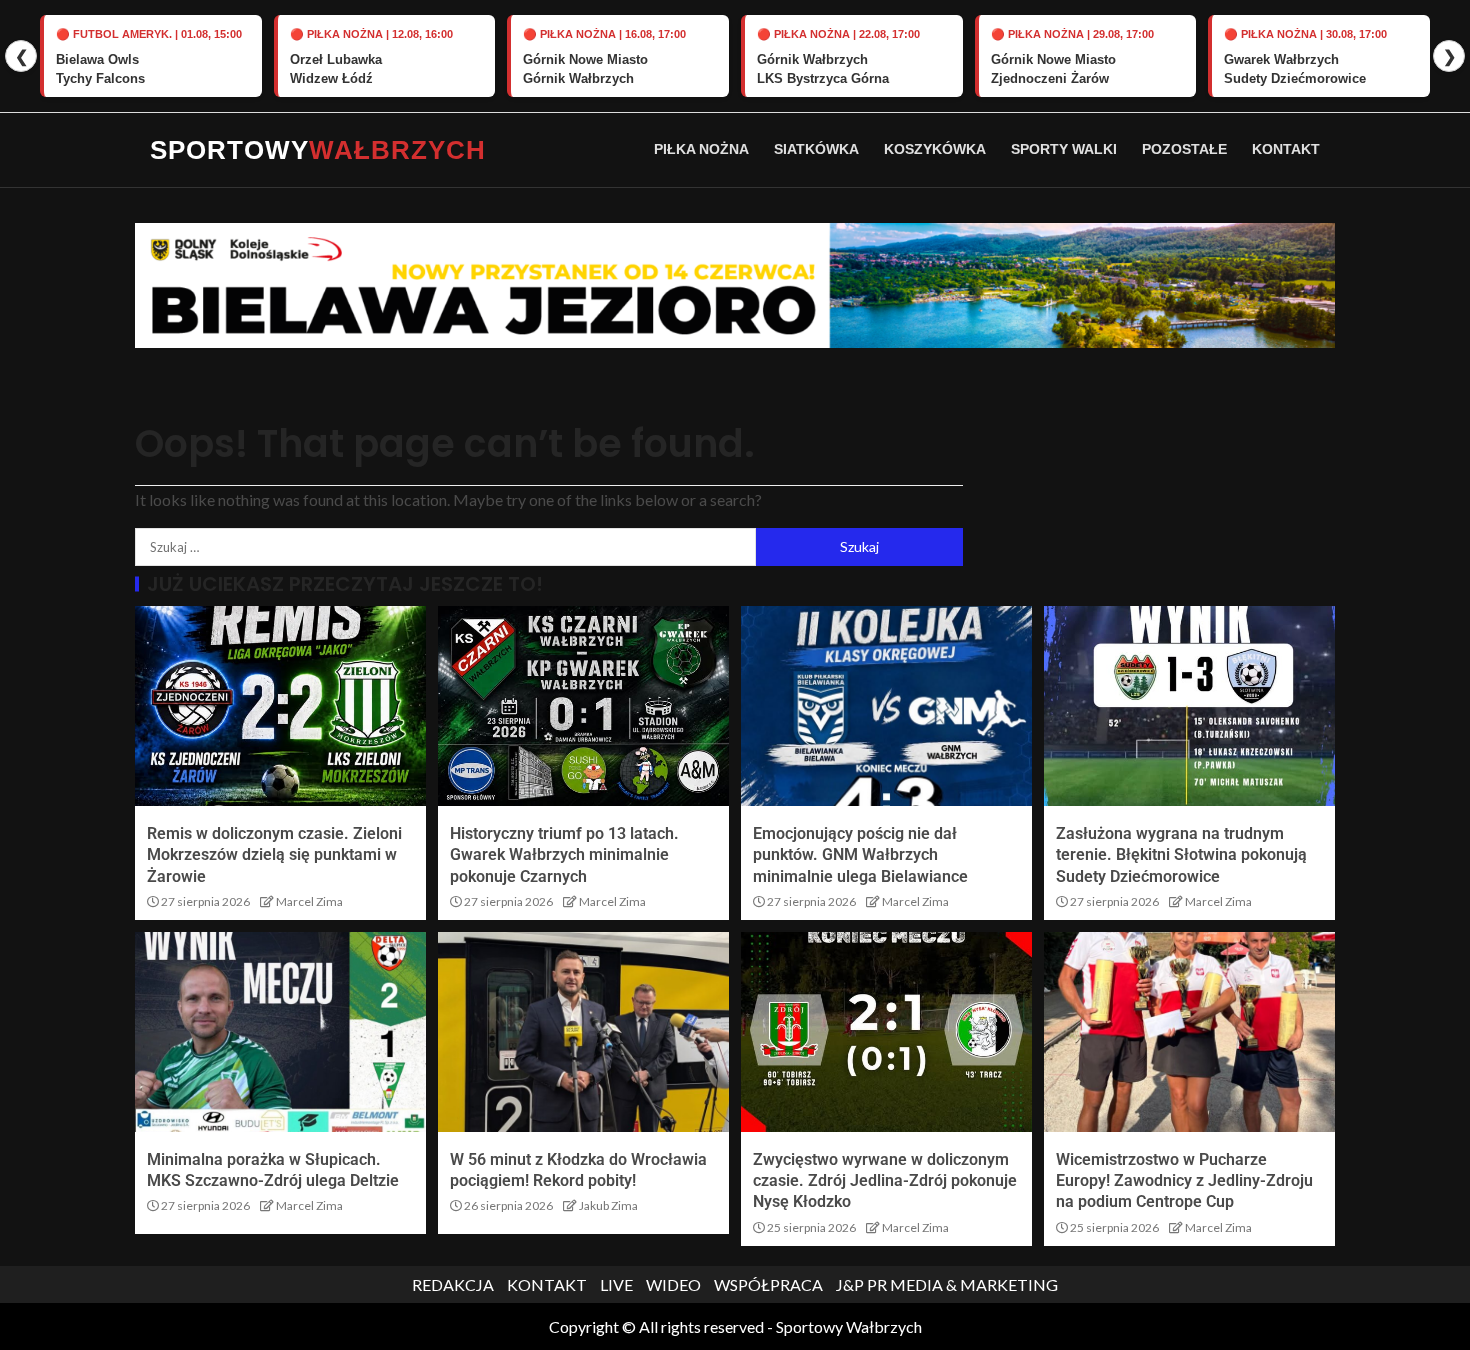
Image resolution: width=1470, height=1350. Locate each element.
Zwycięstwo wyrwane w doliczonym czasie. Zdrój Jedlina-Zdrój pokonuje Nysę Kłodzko (885, 1181)
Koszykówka (935, 149)
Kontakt (1286, 149)
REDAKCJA (453, 1284)
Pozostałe (1184, 149)
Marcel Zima (309, 901)
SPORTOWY (318, 150)
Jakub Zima (608, 1205)
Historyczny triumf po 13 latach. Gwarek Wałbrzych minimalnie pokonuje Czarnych (564, 855)
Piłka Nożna (701, 149)
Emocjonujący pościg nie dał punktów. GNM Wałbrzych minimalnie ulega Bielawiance (860, 855)
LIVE (616, 1284)
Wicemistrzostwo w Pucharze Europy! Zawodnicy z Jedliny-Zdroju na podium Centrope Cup (1184, 1181)
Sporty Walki (1064, 149)
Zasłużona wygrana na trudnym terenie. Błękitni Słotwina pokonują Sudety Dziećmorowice (1181, 855)
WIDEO (673, 1284)
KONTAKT (547, 1284)
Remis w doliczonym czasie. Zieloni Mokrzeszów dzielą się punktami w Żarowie (274, 855)
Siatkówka (816, 149)
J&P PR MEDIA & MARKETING (947, 1284)
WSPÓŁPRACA (768, 1284)
